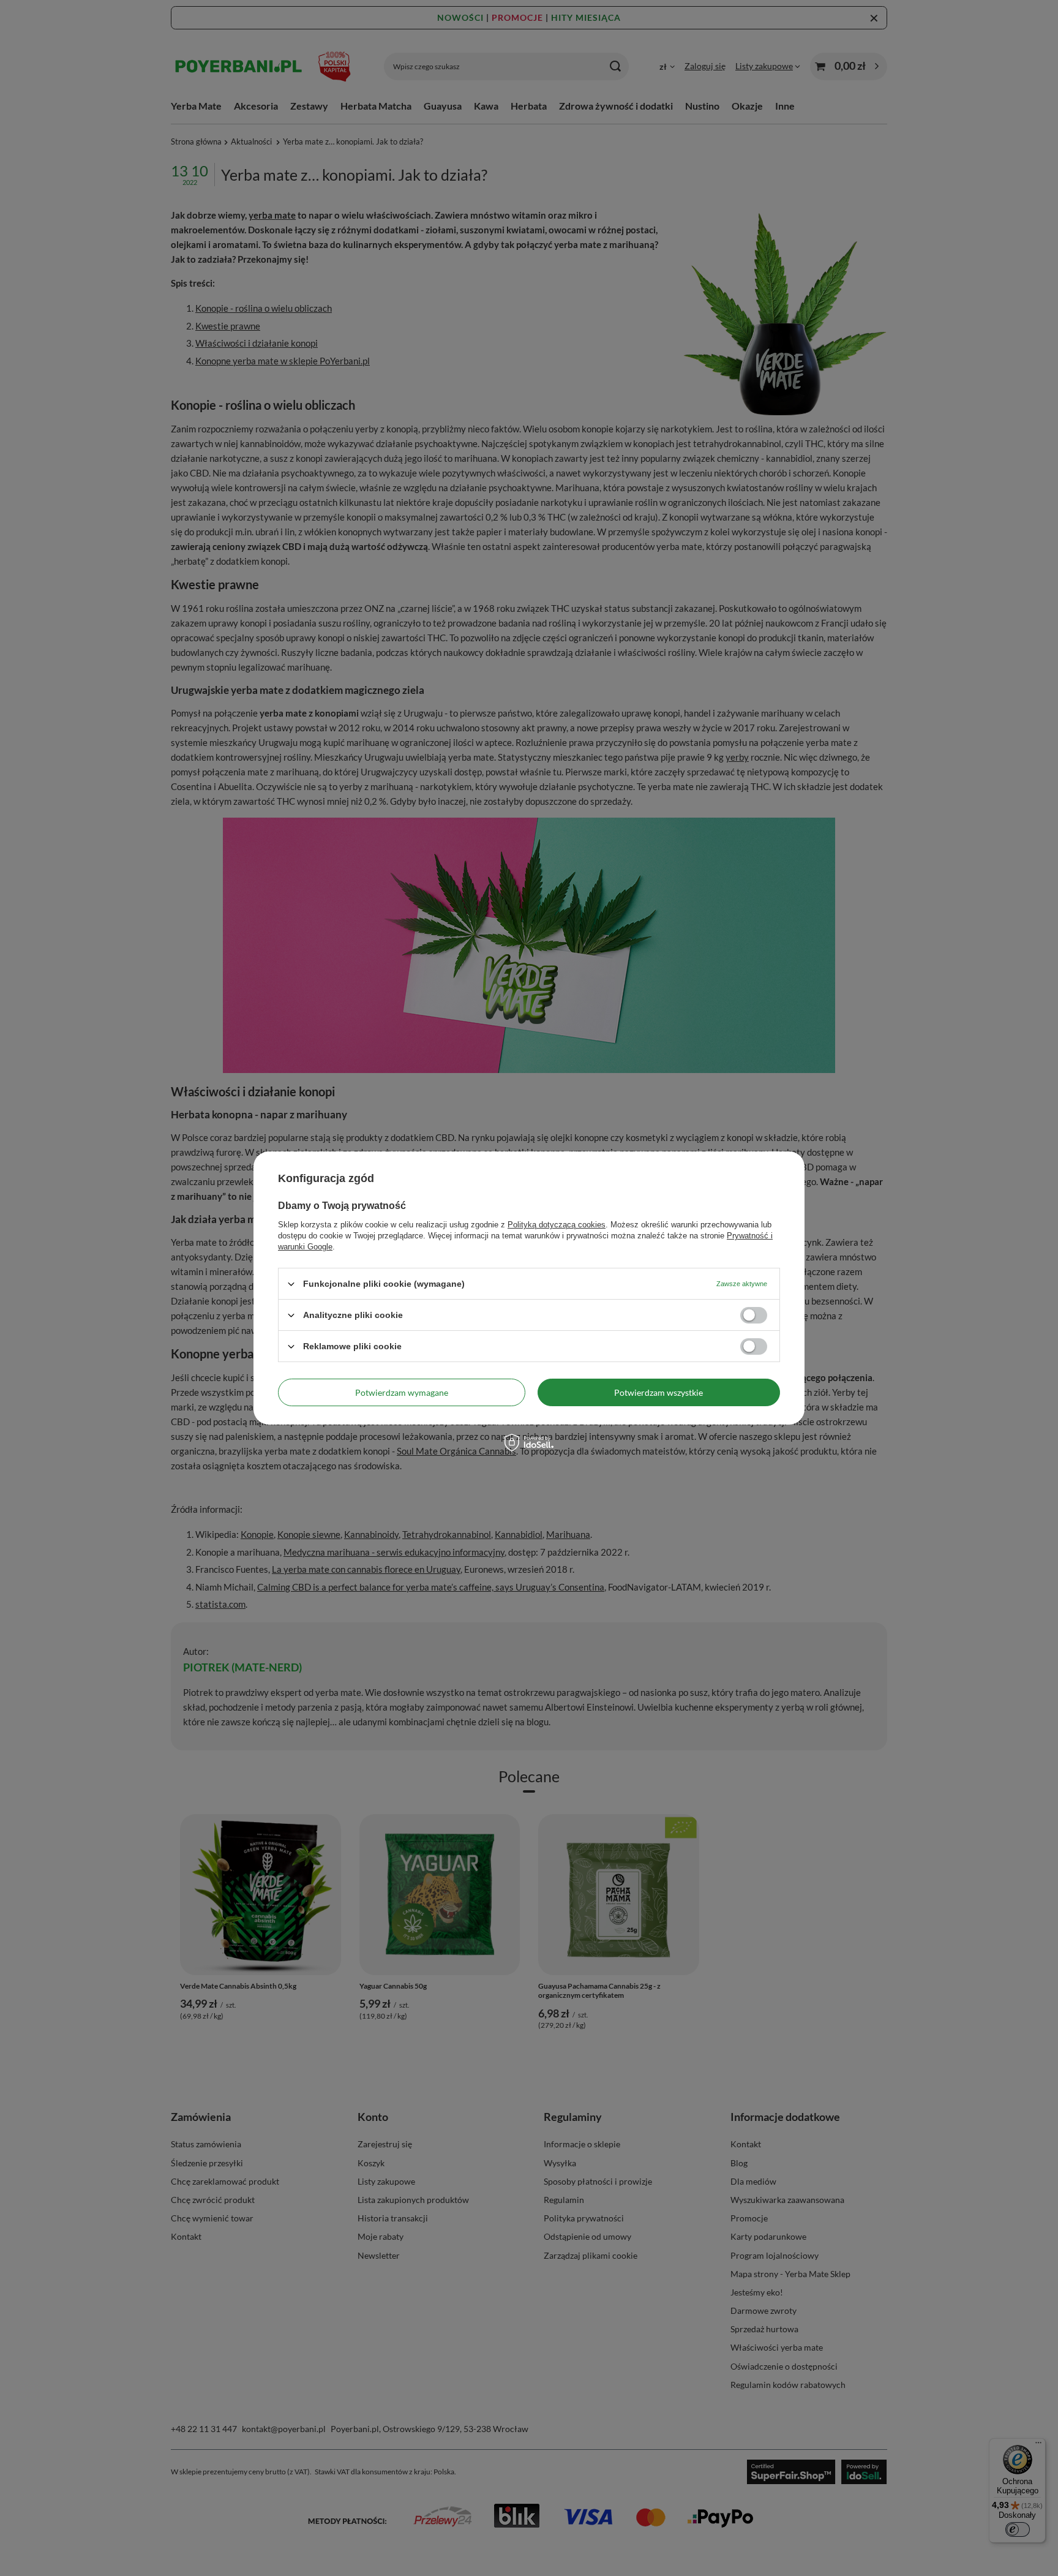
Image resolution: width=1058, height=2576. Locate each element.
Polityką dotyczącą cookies (557, 1225)
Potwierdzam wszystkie (658, 1392)
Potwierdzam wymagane (402, 1392)
